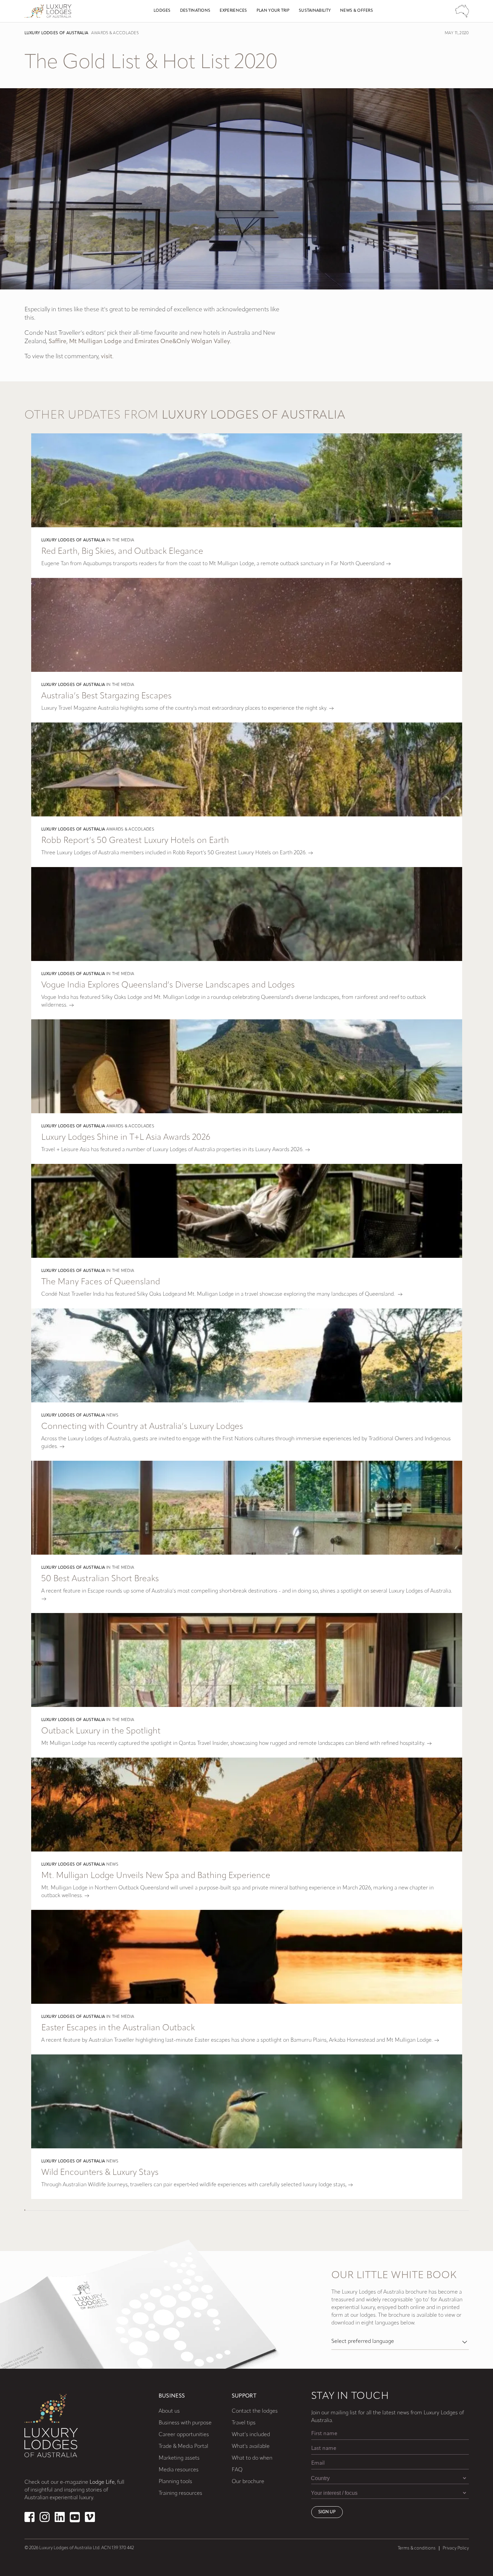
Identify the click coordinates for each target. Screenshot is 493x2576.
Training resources (180, 2493)
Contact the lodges (255, 2411)
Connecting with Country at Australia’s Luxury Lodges (142, 1427)
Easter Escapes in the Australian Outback (118, 2028)
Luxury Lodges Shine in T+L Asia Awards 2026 (126, 1138)
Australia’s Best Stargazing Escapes (106, 696)
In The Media (120, 540)
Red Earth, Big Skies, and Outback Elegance (122, 552)
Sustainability (315, 11)
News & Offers (357, 11)
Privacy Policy (456, 2548)
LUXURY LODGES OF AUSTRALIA (57, 33)
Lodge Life (102, 2482)
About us (169, 2411)
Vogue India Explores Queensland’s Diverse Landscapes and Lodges (168, 985)
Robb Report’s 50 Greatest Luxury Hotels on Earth (135, 841)
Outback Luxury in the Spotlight (101, 1731)
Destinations (195, 11)
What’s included (251, 2435)
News (112, 1415)
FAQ (237, 2470)
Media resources (179, 2470)
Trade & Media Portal (183, 2447)
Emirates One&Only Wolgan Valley (182, 342)
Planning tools (175, 2482)
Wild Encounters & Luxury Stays (100, 2173)
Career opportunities (184, 2435)
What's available (251, 2447)
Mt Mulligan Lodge (95, 342)
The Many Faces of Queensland (101, 1282)
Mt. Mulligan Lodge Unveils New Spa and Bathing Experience (156, 1876)
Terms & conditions (417, 2548)
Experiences (233, 11)
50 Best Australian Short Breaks (100, 1579)
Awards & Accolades (115, 33)
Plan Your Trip (273, 11)
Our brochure (248, 2482)
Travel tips (244, 2423)
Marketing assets (179, 2458)
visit (107, 357)
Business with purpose (185, 2423)
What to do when (252, 2458)
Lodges (162, 11)
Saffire (58, 342)
